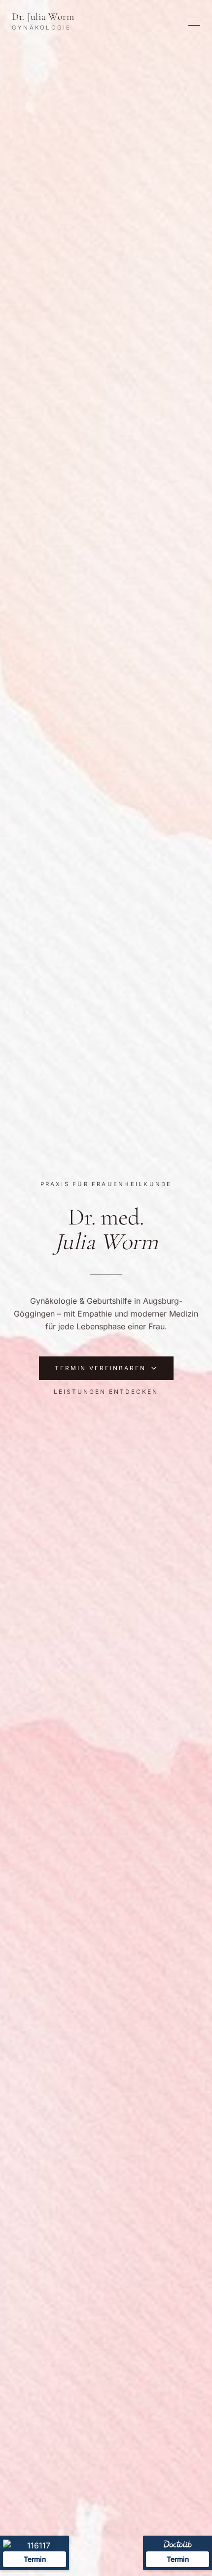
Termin (178, 2559)
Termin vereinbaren (100, 1368)
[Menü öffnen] (194, 22)
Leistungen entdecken (106, 1392)
